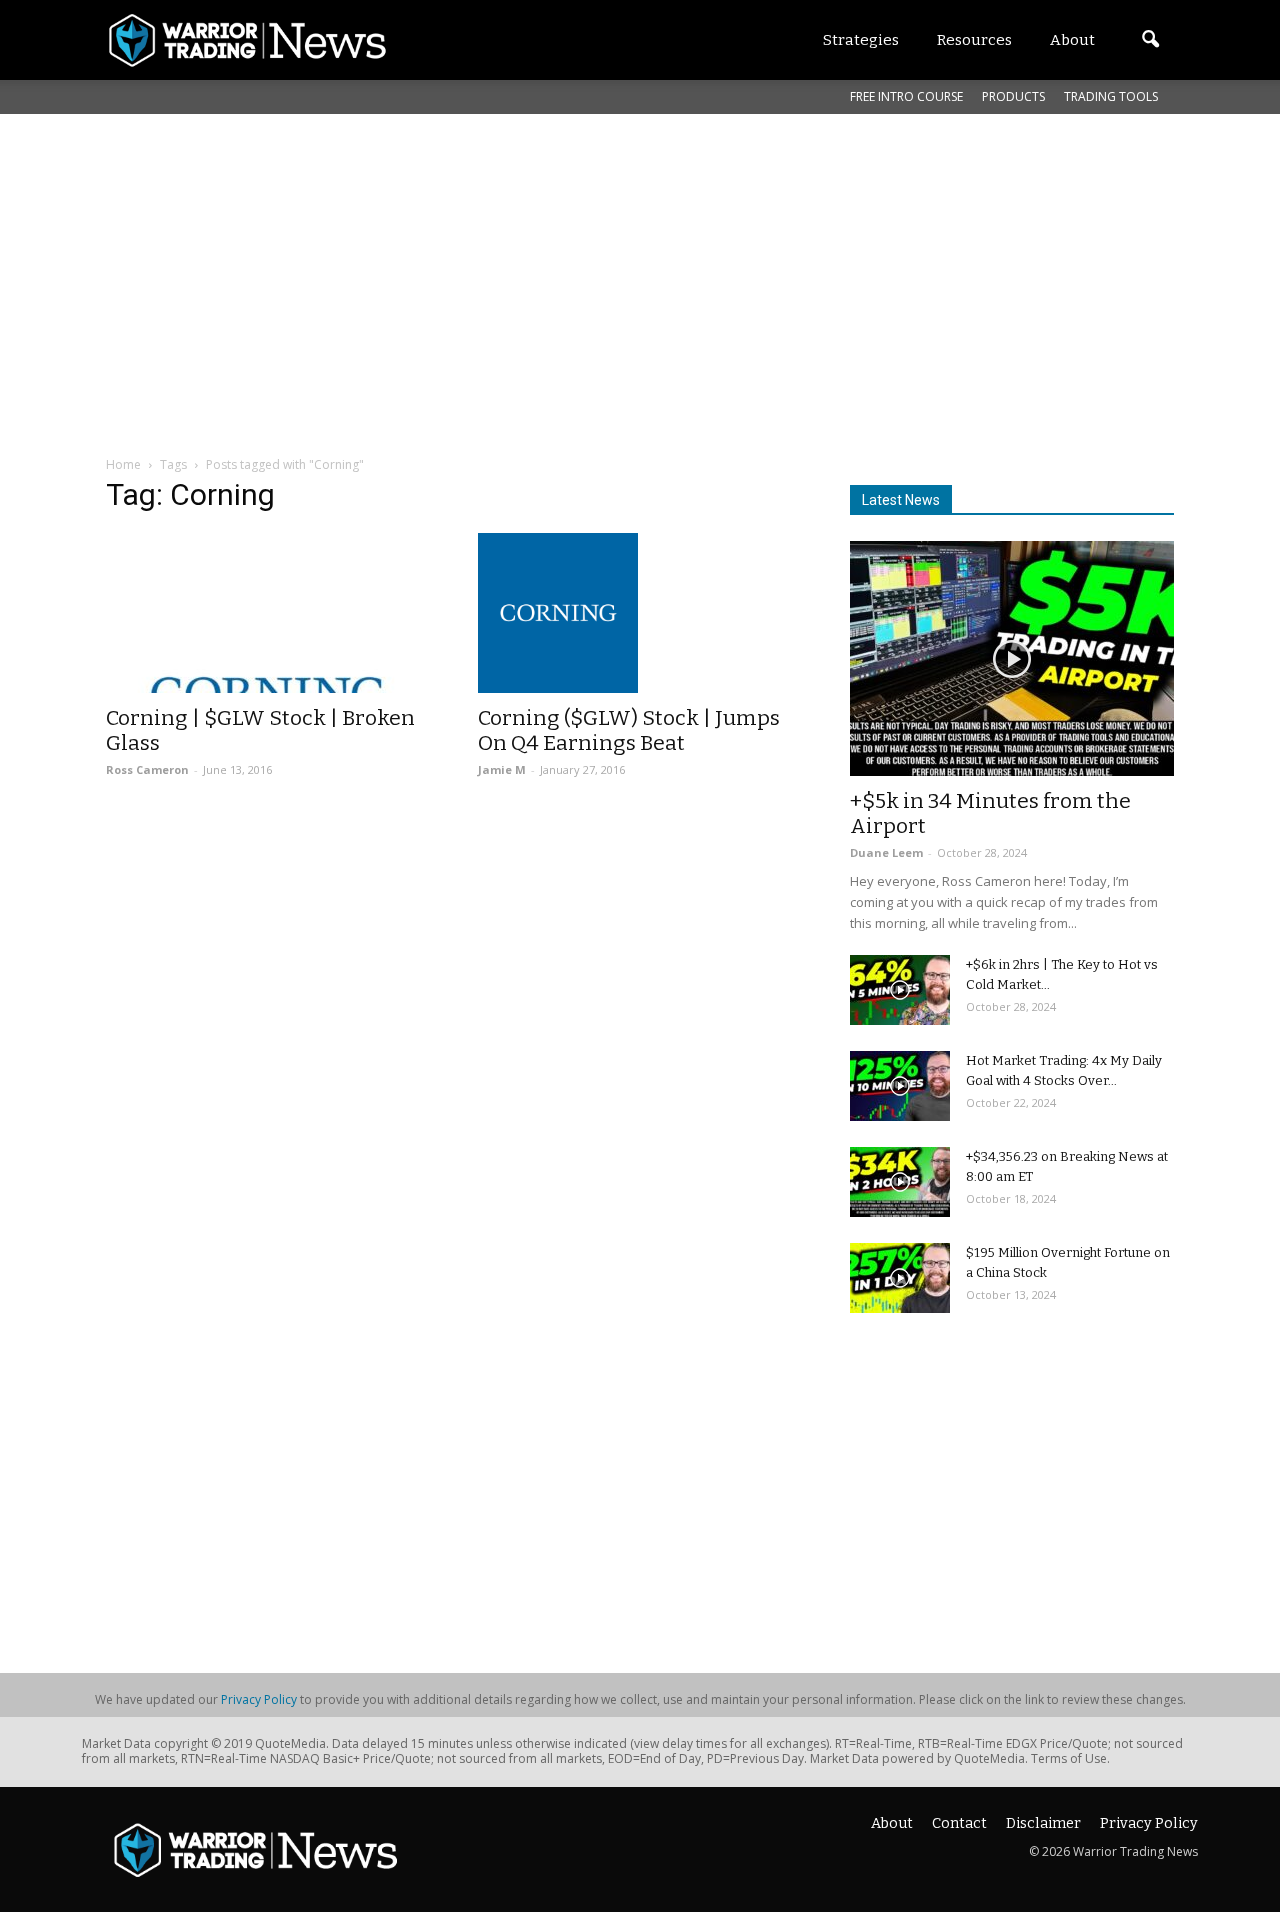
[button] (1150, 40)
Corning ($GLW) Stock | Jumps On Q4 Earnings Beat (629, 730)
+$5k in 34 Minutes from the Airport (990, 813)
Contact (959, 1823)
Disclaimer (1043, 1823)
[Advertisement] (640, 264)
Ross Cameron (147, 769)
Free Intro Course (906, 96)
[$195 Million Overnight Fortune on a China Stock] (900, 1278)
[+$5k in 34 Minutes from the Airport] (1012, 658)
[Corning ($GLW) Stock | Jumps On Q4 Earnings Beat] (640, 613)
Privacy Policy (259, 1699)
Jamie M (502, 769)
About (892, 1823)
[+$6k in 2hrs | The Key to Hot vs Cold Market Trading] (900, 990)
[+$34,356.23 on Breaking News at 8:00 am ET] (900, 1182)
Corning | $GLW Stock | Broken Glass (260, 730)
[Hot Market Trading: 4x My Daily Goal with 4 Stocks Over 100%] (900, 1086)
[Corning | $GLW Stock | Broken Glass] (268, 613)
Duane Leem (886, 852)
